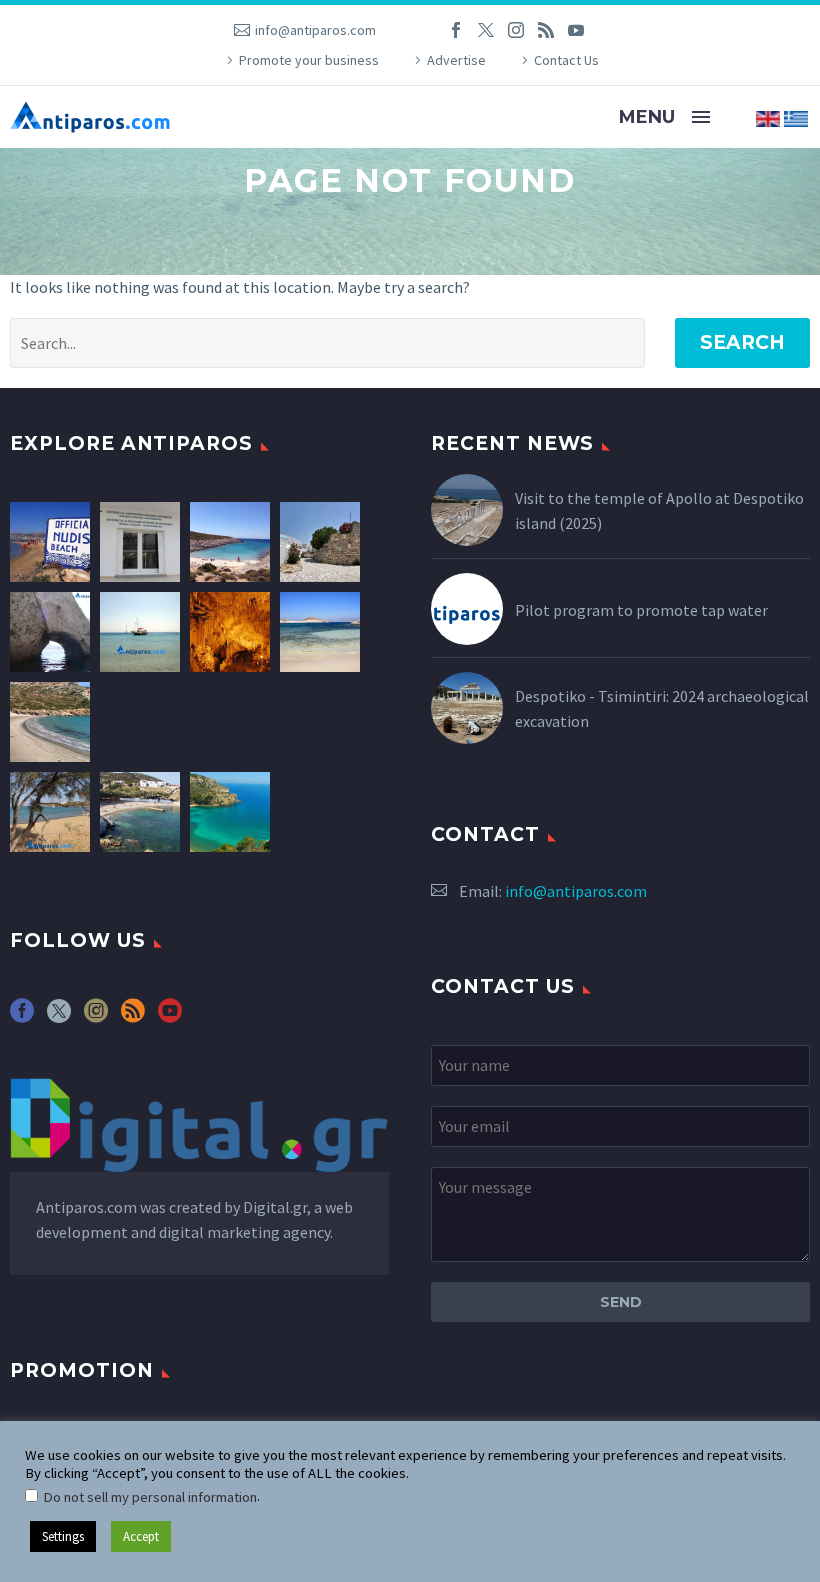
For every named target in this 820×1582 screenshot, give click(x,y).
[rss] (133, 1017)
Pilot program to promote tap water (641, 610)
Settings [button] (63, 1536)
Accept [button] (141, 1536)
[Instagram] (516, 30)
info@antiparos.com (315, 30)
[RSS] (546, 30)
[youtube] (170, 1017)
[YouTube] (576, 30)
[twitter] (59, 1017)
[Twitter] (486, 30)
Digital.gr (275, 1207)
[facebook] (22, 1017)
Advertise (456, 60)
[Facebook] (456, 30)
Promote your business (309, 60)
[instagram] (96, 1017)
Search (742, 342)
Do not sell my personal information (150, 1497)
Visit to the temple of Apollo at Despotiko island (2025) (659, 510)
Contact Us (566, 60)
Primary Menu (701, 117)
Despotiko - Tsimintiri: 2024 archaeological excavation (662, 708)
